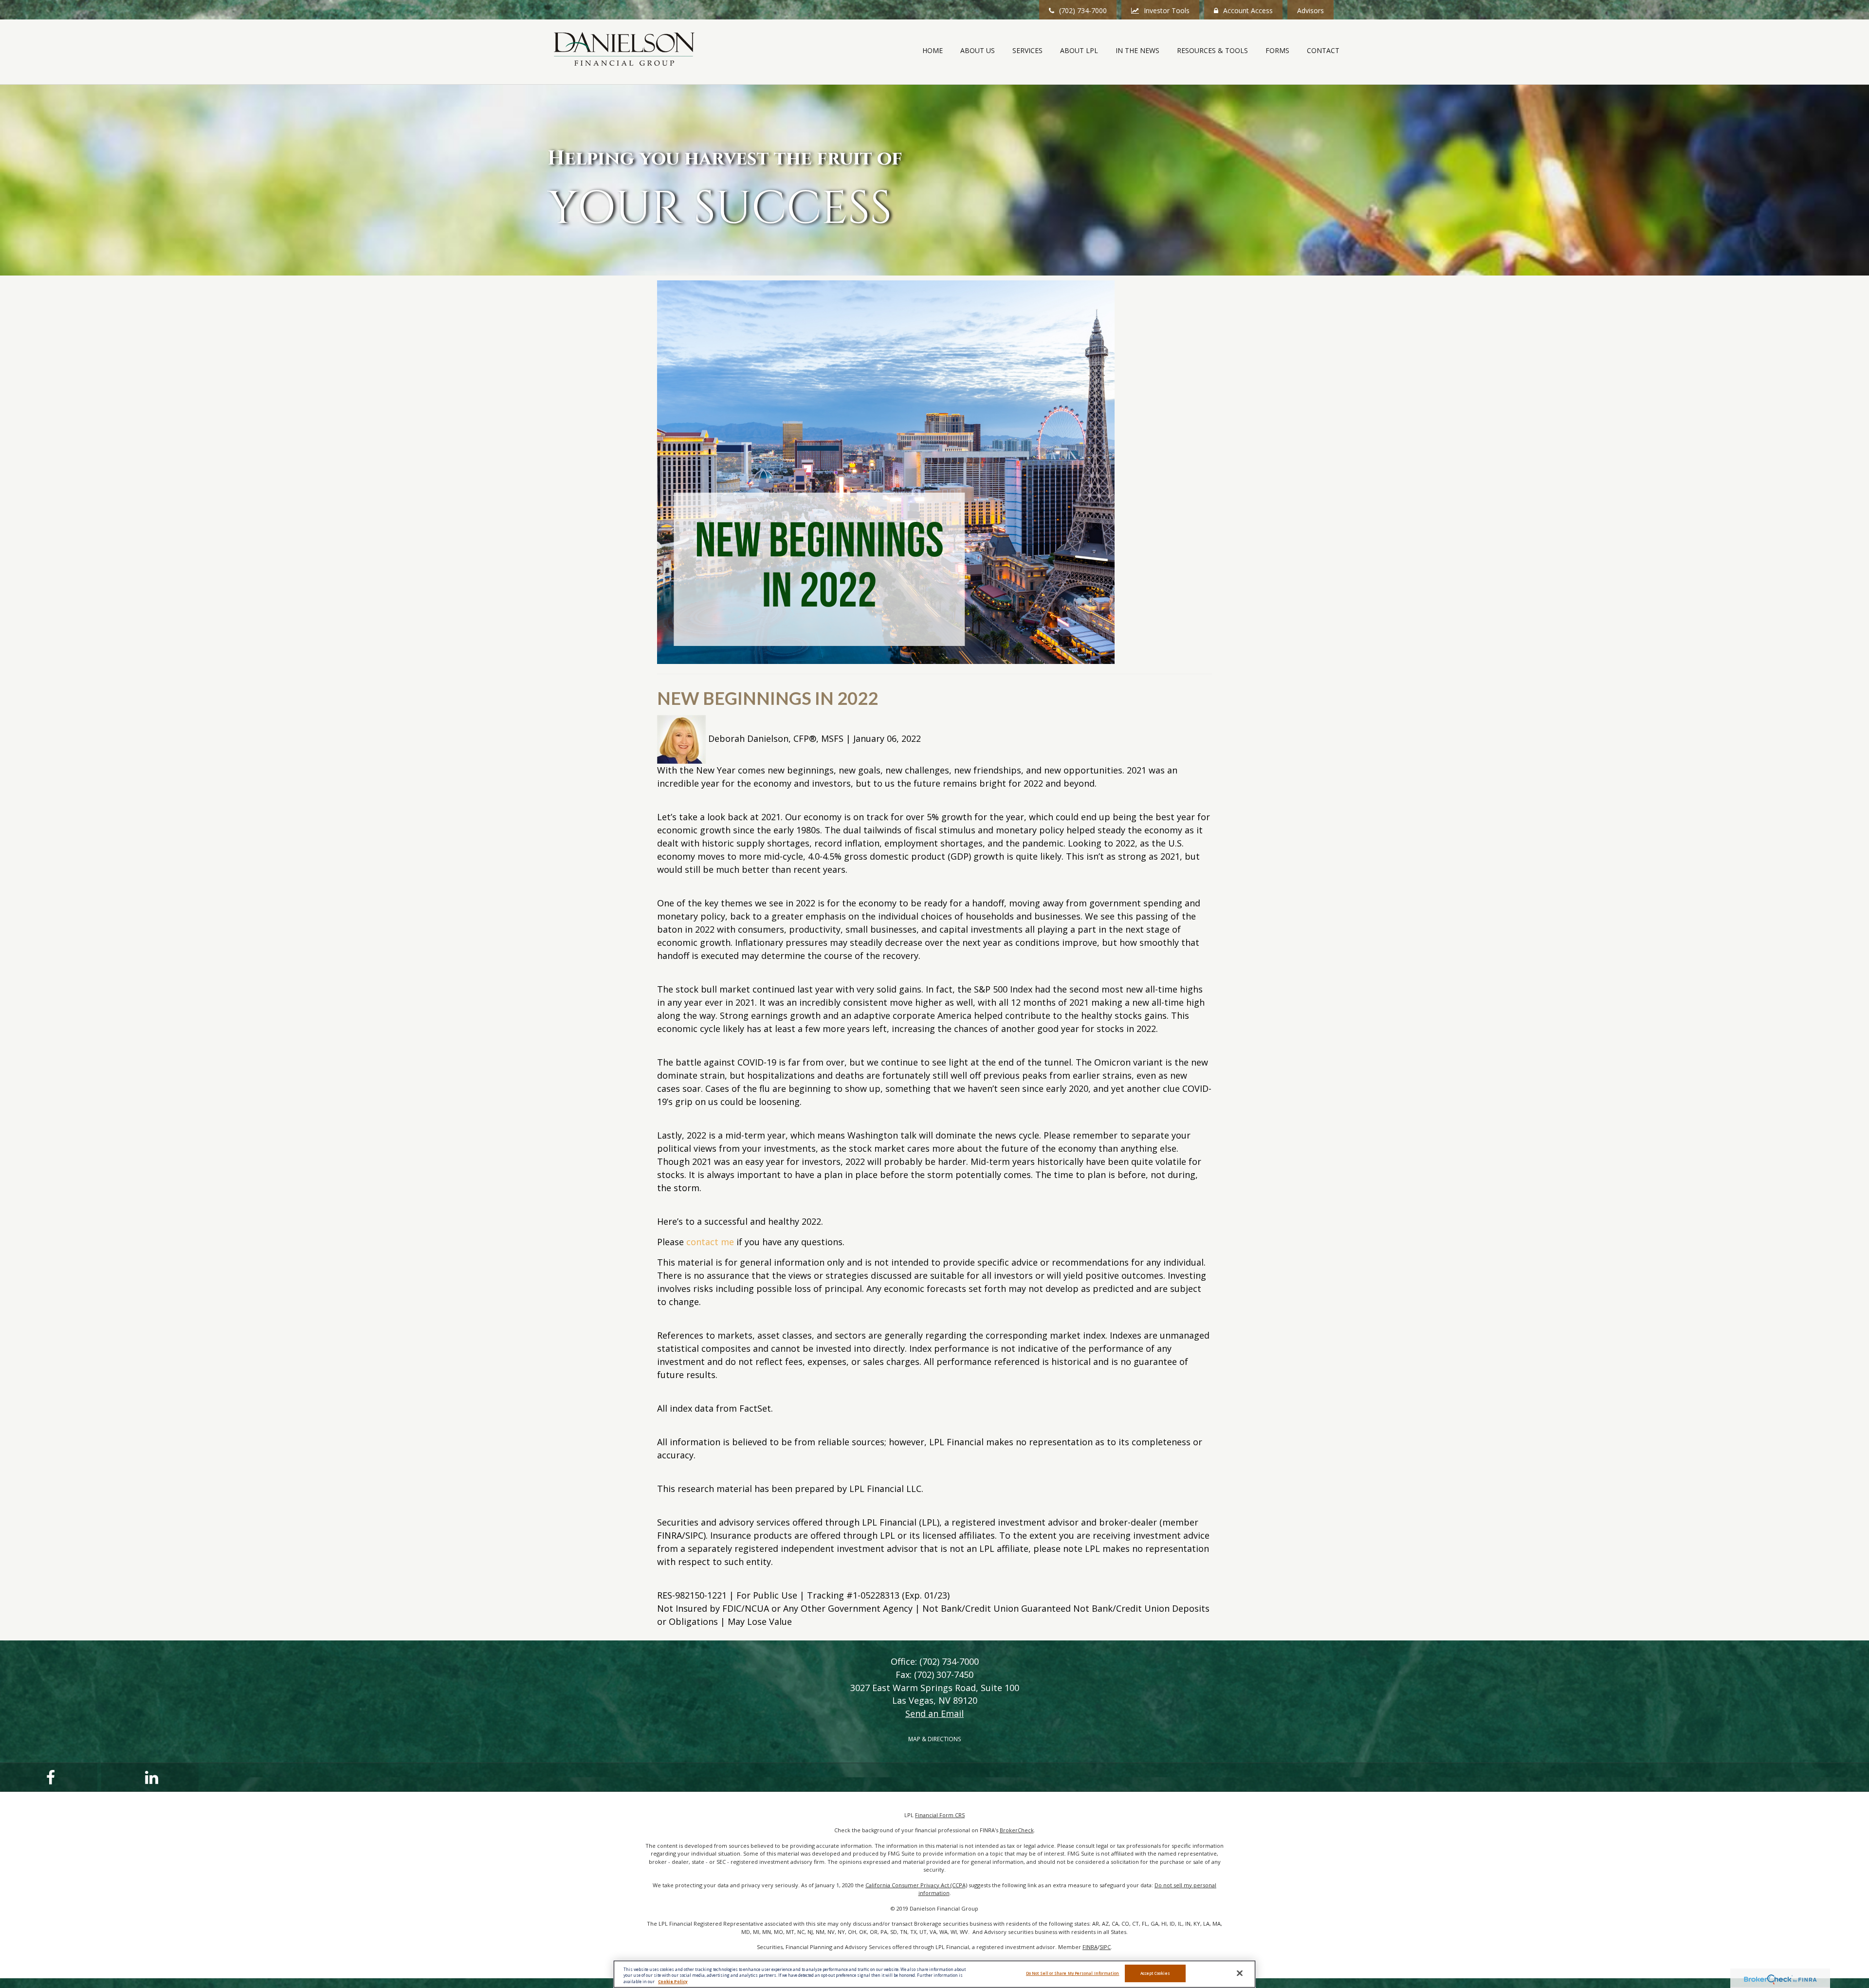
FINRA (1090, 1947)
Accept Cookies (1155, 1974)
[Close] (1240, 1973)
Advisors (1310, 10)
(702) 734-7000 (1083, 10)
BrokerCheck (1017, 1830)
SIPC (1105, 1947)
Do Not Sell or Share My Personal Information (1073, 1974)
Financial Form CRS (940, 1815)
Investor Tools (1167, 10)
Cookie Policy (673, 1981)
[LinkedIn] (150, 1777)
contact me (710, 1242)
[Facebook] (49, 1777)
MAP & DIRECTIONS (934, 1739)
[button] (978, 51)
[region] (934, 1974)
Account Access (1248, 10)
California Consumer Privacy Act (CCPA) (916, 1885)
